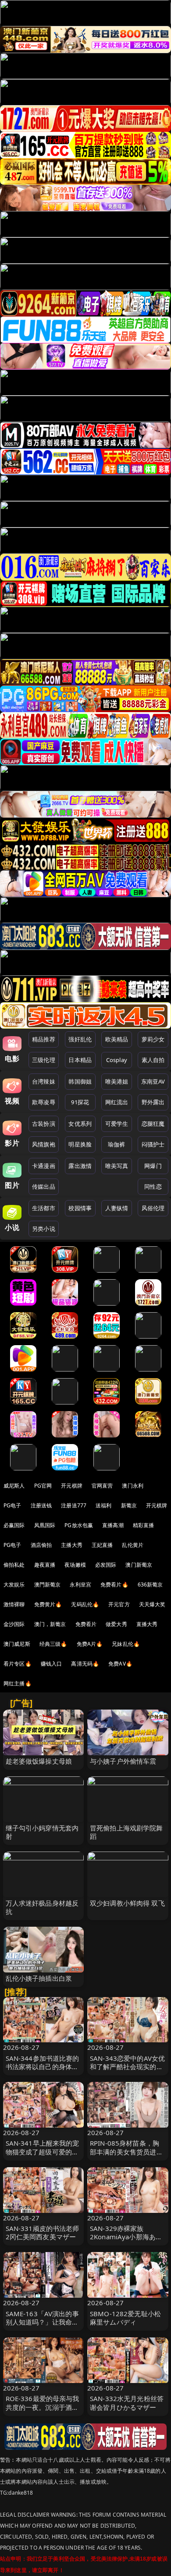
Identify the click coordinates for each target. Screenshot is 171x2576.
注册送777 (74, 1505)
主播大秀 (72, 1545)
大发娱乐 (14, 1585)
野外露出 (153, 1102)
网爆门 (153, 1166)
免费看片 (86, 1624)
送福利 (103, 1505)
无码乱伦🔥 (85, 1604)
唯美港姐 (117, 1081)
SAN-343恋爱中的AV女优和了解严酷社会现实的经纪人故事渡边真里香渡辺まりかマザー (127, 2071)
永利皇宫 (80, 1585)
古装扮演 (44, 1124)
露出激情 (80, 1166)
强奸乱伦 (80, 1039)
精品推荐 (44, 1039)
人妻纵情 (117, 1208)
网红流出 (117, 1102)
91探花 (80, 1102)
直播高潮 (113, 1525)
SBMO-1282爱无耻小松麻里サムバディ (125, 2318)
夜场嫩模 (75, 1565)
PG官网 (43, 1486)
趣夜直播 (45, 1565)
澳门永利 (133, 1486)
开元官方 (119, 1604)
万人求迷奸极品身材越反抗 (42, 1907)
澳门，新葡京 (50, 1624)
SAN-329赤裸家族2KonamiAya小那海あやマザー (126, 2237)
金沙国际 (14, 1624)
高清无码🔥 (85, 1664)
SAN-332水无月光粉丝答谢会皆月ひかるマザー (127, 2403)
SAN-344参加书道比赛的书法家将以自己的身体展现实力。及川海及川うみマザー (43, 2071)
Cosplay (117, 1060)
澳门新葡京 (139, 1565)
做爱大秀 (116, 1624)
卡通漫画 (44, 1166)
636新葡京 (150, 1585)
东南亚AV (153, 1081)
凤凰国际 (45, 1525)
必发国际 (106, 1565)
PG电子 (12, 1505)
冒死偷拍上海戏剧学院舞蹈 (126, 1832)
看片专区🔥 (18, 1664)
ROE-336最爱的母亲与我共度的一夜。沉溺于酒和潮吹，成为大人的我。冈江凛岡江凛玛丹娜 (43, 2411)
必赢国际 (14, 1525)
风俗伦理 (153, 1208)
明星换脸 (80, 1144)
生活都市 (44, 1208)
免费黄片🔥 (48, 1604)
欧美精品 (117, 1039)
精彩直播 (144, 1525)
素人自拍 (153, 1060)
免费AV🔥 (120, 1664)
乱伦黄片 (133, 1545)
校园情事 (80, 1208)
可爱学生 (117, 1124)
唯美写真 (117, 1166)
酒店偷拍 (41, 1545)
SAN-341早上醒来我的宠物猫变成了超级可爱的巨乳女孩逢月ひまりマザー (43, 2151)
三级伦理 (44, 1060)
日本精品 (80, 1060)
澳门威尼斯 (17, 1644)
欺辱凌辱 (44, 1102)
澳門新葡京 (48, 1585)
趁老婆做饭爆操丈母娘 (39, 1761)
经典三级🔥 (53, 1644)
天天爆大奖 (152, 1604)
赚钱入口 (52, 1664)
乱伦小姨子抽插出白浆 (39, 1978)
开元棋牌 (72, 1486)
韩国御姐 (80, 1081)
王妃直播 (102, 1545)
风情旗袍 (44, 1144)
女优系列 (80, 1124)
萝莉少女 (153, 1039)
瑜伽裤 (116, 1144)
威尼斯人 (14, 1486)
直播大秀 (147, 1624)
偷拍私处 (14, 1565)
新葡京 (129, 1505)
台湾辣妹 (44, 1081)
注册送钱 (41, 1505)
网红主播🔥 (18, 1683)
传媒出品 (44, 1186)
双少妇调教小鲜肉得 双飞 (127, 1903)
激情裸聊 (14, 1604)
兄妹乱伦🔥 (126, 1644)
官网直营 (102, 1486)
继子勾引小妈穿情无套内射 (42, 1832)
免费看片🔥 (114, 1585)
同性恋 (153, 1186)
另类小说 (44, 1229)
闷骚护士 (153, 1144)
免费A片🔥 (90, 1644)
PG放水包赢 (79, 1525)
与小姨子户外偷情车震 (123, 1761)
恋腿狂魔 (153, 1124)
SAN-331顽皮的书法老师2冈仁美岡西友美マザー (43, 2232)
